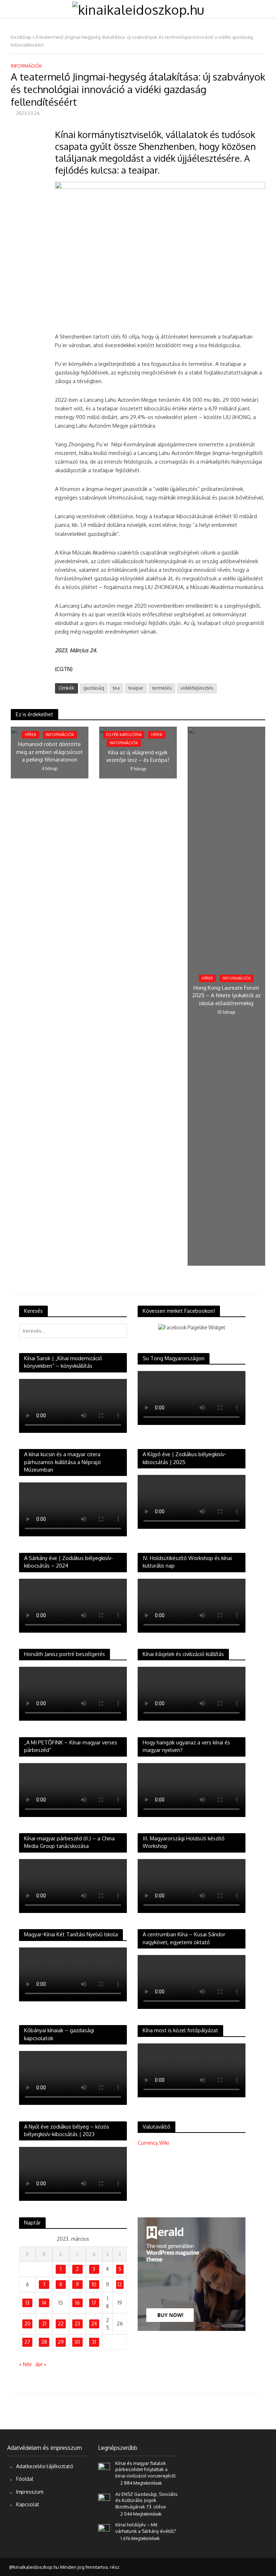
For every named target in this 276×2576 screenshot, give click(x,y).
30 (77, 2342)
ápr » (41, 2364)
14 (44, 2303)
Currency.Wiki (153, 2143)
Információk (26, 66)
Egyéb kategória (124, 735)
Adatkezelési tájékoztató (45, 2466)
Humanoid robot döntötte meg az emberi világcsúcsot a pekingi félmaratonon (49, 752)
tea (116, 688)
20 (27, 2324)
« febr (26, 2364)
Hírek (31, 735)
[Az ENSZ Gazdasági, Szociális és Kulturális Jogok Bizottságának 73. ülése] (104, 2497)
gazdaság (94, 688)
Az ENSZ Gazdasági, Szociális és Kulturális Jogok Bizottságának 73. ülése (146, 2500)
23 (77, 2324)
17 (94, 2303)
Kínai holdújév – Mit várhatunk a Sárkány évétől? (146, 2528)
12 (120, 2284)
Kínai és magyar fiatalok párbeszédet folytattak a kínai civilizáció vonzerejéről (146, 2469)
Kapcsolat (28, 2504)
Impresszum (30, 2492)
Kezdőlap (21, 37)
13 (27, 2303)
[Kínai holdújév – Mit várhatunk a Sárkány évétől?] (104, 2528)
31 (94, 2342)
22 (61, 2324)
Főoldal (25, 2479)
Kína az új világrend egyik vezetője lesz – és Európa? (138, 756)
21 (44, 2324)
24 (94, 2324)
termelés (162, 688)
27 (27, 2342)
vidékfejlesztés (197, 688)
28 (44, 2342)
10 (94, 2284)
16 (77, 2303)
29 (61, 2342)
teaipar (136, 688)
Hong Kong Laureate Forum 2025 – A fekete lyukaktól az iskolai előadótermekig (226, 995)
